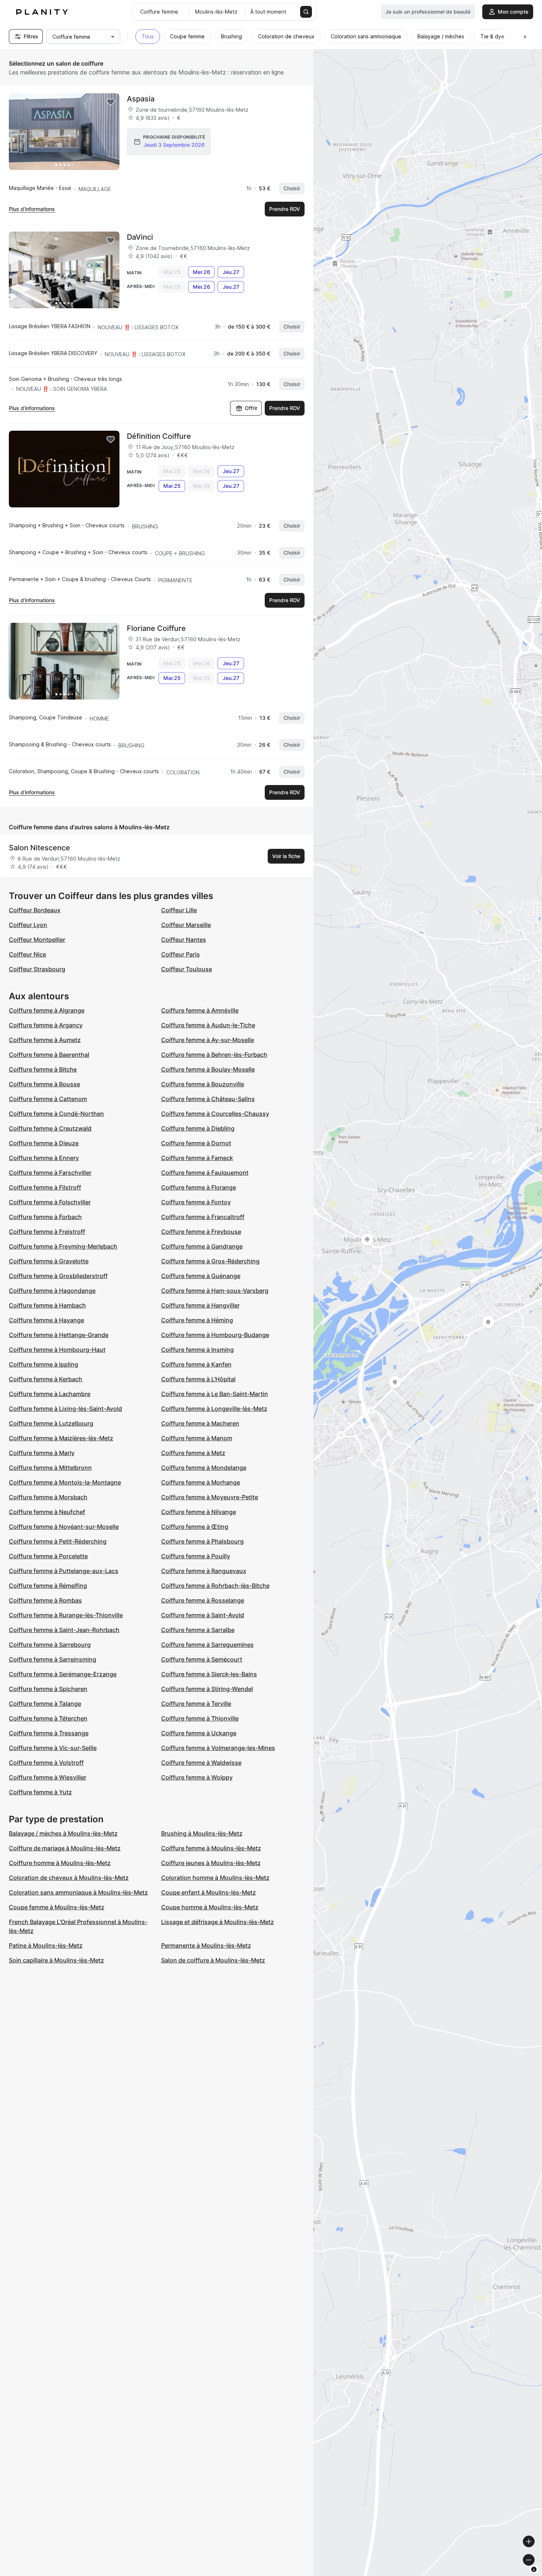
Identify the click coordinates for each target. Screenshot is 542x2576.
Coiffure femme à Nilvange (199, 1512)
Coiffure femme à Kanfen (196, 1364)
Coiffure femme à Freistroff (47, 1232)
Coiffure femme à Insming (197, 1350)
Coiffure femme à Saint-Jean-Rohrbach (64, 1630)
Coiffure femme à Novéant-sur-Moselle (64, 1527)
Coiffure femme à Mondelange (204, 1468)
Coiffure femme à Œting (195, 1527)
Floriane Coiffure (156, 628)
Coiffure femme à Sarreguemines (207, 1645)
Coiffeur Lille (179, 910)
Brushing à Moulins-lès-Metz (202, 1833)
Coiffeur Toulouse (187, 969)
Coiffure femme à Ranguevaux (204, 1571)
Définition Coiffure (159, 436)
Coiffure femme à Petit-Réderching (58, 1541)
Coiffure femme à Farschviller (50, 1173)
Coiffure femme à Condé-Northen (56, 1114)
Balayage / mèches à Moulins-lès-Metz (63, 1833)
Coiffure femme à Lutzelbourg (51, 1423)
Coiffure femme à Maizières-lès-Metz (61, 1438)
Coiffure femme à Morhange (201, 1482)
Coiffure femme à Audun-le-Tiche (208, 1025)
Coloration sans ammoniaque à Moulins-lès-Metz (78, 1892)
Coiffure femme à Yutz (40, 1792)
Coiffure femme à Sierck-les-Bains (209, 1674)
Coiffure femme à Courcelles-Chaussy (215, 1114)
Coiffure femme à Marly (42, 1453)
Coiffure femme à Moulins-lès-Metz (211, 1848)
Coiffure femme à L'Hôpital (198, 1379)
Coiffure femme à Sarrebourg (50, 1645)
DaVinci (140, 237)
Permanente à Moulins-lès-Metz (206, 1945)
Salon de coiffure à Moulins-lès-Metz (213, 1960)
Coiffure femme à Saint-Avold (203, 1615)
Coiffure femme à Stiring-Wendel (207, 1689)
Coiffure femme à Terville (196, 1704)
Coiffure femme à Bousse (44, 1084)
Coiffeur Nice (27, 954)
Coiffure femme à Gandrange (202, 1246)
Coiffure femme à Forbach (45, 1217)
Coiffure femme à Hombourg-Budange (215, 1335)
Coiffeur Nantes (184, 940)
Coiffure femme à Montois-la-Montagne (65, 1482)
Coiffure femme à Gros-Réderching (210, 1261)
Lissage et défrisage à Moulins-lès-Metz (218, 1922)
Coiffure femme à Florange (199, 1187)
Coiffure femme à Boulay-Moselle (208, 1069)
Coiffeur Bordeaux (35, 910)
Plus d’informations (32, 209)
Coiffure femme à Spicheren (48, 1689)
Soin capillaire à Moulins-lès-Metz (56, 1960)
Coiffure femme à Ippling (44, 1364)
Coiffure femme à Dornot (196, 1143)
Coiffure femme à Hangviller (200, 1305)
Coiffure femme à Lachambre (50, 1394)
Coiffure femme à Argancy (46, 1025)
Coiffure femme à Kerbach (46, 1379)
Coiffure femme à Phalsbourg (202, 1541)
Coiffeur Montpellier (37, 940)
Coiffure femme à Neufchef (47, 1512)
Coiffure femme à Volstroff (46, 1763)
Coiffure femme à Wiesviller (48, 1777)
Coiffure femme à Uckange (199, 1733)
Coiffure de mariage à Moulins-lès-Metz (65, 1848)
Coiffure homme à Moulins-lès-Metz (60, 1863)
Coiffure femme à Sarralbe (198, 1630)
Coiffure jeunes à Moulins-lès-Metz (211, 1863)
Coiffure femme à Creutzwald (50, 1128)
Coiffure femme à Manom (197, 1438)
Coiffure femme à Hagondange (52, 1291)
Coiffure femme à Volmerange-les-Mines (218, 1748)
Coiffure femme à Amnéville (200, 1010)
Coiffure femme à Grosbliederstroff (58, 1276)
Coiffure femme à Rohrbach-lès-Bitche (215, 1586)
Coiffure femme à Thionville (200, 1718)
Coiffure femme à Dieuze (44, 1143)
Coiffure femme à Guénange (201, 1276)
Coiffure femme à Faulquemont (205, 1173)
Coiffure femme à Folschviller (50, 1202)
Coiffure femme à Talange (45, 1704)
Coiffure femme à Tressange (49, 1733)
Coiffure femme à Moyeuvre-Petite (210, 1497)
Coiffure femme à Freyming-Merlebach (63, 1246)
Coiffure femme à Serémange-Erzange (63, 1674)
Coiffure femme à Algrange (47, 1010)
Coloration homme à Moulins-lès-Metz (215, 1878)
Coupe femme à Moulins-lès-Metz (57, 1907)
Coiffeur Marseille (186, 925)
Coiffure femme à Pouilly (196, 1556)
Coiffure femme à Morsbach (48, 1497)
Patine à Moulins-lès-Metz (46, 1945)
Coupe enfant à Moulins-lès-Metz (209, 1892)
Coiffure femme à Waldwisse (201, 1763)
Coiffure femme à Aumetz (45, 1040)
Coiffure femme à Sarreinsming (53, 1659)
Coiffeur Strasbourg (37, 969)
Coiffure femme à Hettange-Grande (59, 1335)
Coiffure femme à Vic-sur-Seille (53, 1748)
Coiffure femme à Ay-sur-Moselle (208, 1040)
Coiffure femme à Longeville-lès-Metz (214, 1409)
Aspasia (141, 99)
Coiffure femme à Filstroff (45, 1187)
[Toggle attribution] (534, 2569)
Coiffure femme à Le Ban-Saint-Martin (215, 1394)
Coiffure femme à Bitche (43, 1069)
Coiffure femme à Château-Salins (208, 1099)
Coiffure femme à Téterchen (48, 1718)
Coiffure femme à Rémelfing (48, 1586)
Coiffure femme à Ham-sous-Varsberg (215, 1291)
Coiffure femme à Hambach (47, 1305)
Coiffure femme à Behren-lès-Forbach (214, 1055)
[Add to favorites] (111, 102)
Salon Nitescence (39, 848)
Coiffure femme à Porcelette (48, 1556)
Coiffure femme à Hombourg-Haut (57, 1350)
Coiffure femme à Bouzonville (203, 1084)
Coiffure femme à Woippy (197, 1777)
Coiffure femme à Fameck (197, 1158)
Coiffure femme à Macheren (200, 1423)
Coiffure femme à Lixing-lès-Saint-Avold (65, 1409)
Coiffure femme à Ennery (44, 1158)
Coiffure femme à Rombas (45, 1600)
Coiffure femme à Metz (193, 1453)
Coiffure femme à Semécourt (202, 1659)
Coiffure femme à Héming (197, 1320)
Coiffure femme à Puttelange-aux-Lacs (64, 1571)
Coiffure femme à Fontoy (196, 1202)
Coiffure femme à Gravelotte (49, 1261)
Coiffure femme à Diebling (198, 1128)
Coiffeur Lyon (28, 925)
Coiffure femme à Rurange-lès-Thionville (66, 1615)
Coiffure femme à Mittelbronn (50, 1468)
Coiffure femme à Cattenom (48, 1099)
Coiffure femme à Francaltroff (203, 1217)
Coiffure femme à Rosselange (203, 1600)
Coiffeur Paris (180, 954)
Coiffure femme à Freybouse (201, 1232)
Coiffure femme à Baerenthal (49, 1055)
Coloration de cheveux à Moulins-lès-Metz (69, 1878)
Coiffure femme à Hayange (46, 1320)
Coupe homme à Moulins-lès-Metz (210, 1907)
